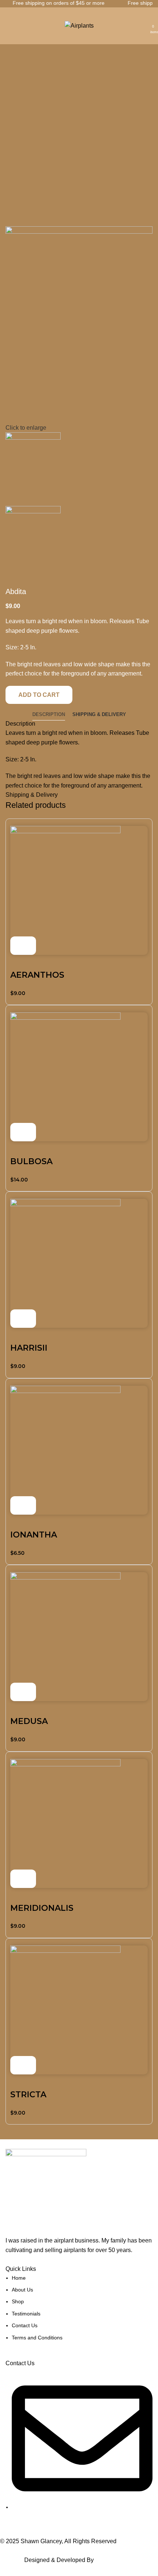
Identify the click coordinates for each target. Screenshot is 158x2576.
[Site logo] (79, 25)
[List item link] (79, 2308)
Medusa (29, 1721)
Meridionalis (42, 1908)
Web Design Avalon (121, 2560)
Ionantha (34, 1535)
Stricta (28, 2095)
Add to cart (39, 695)
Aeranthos (37, 975)
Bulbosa (31, 1161)
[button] (23, 946)
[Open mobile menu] (10, 26)
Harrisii (29, 1348)
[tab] (49, 715)
